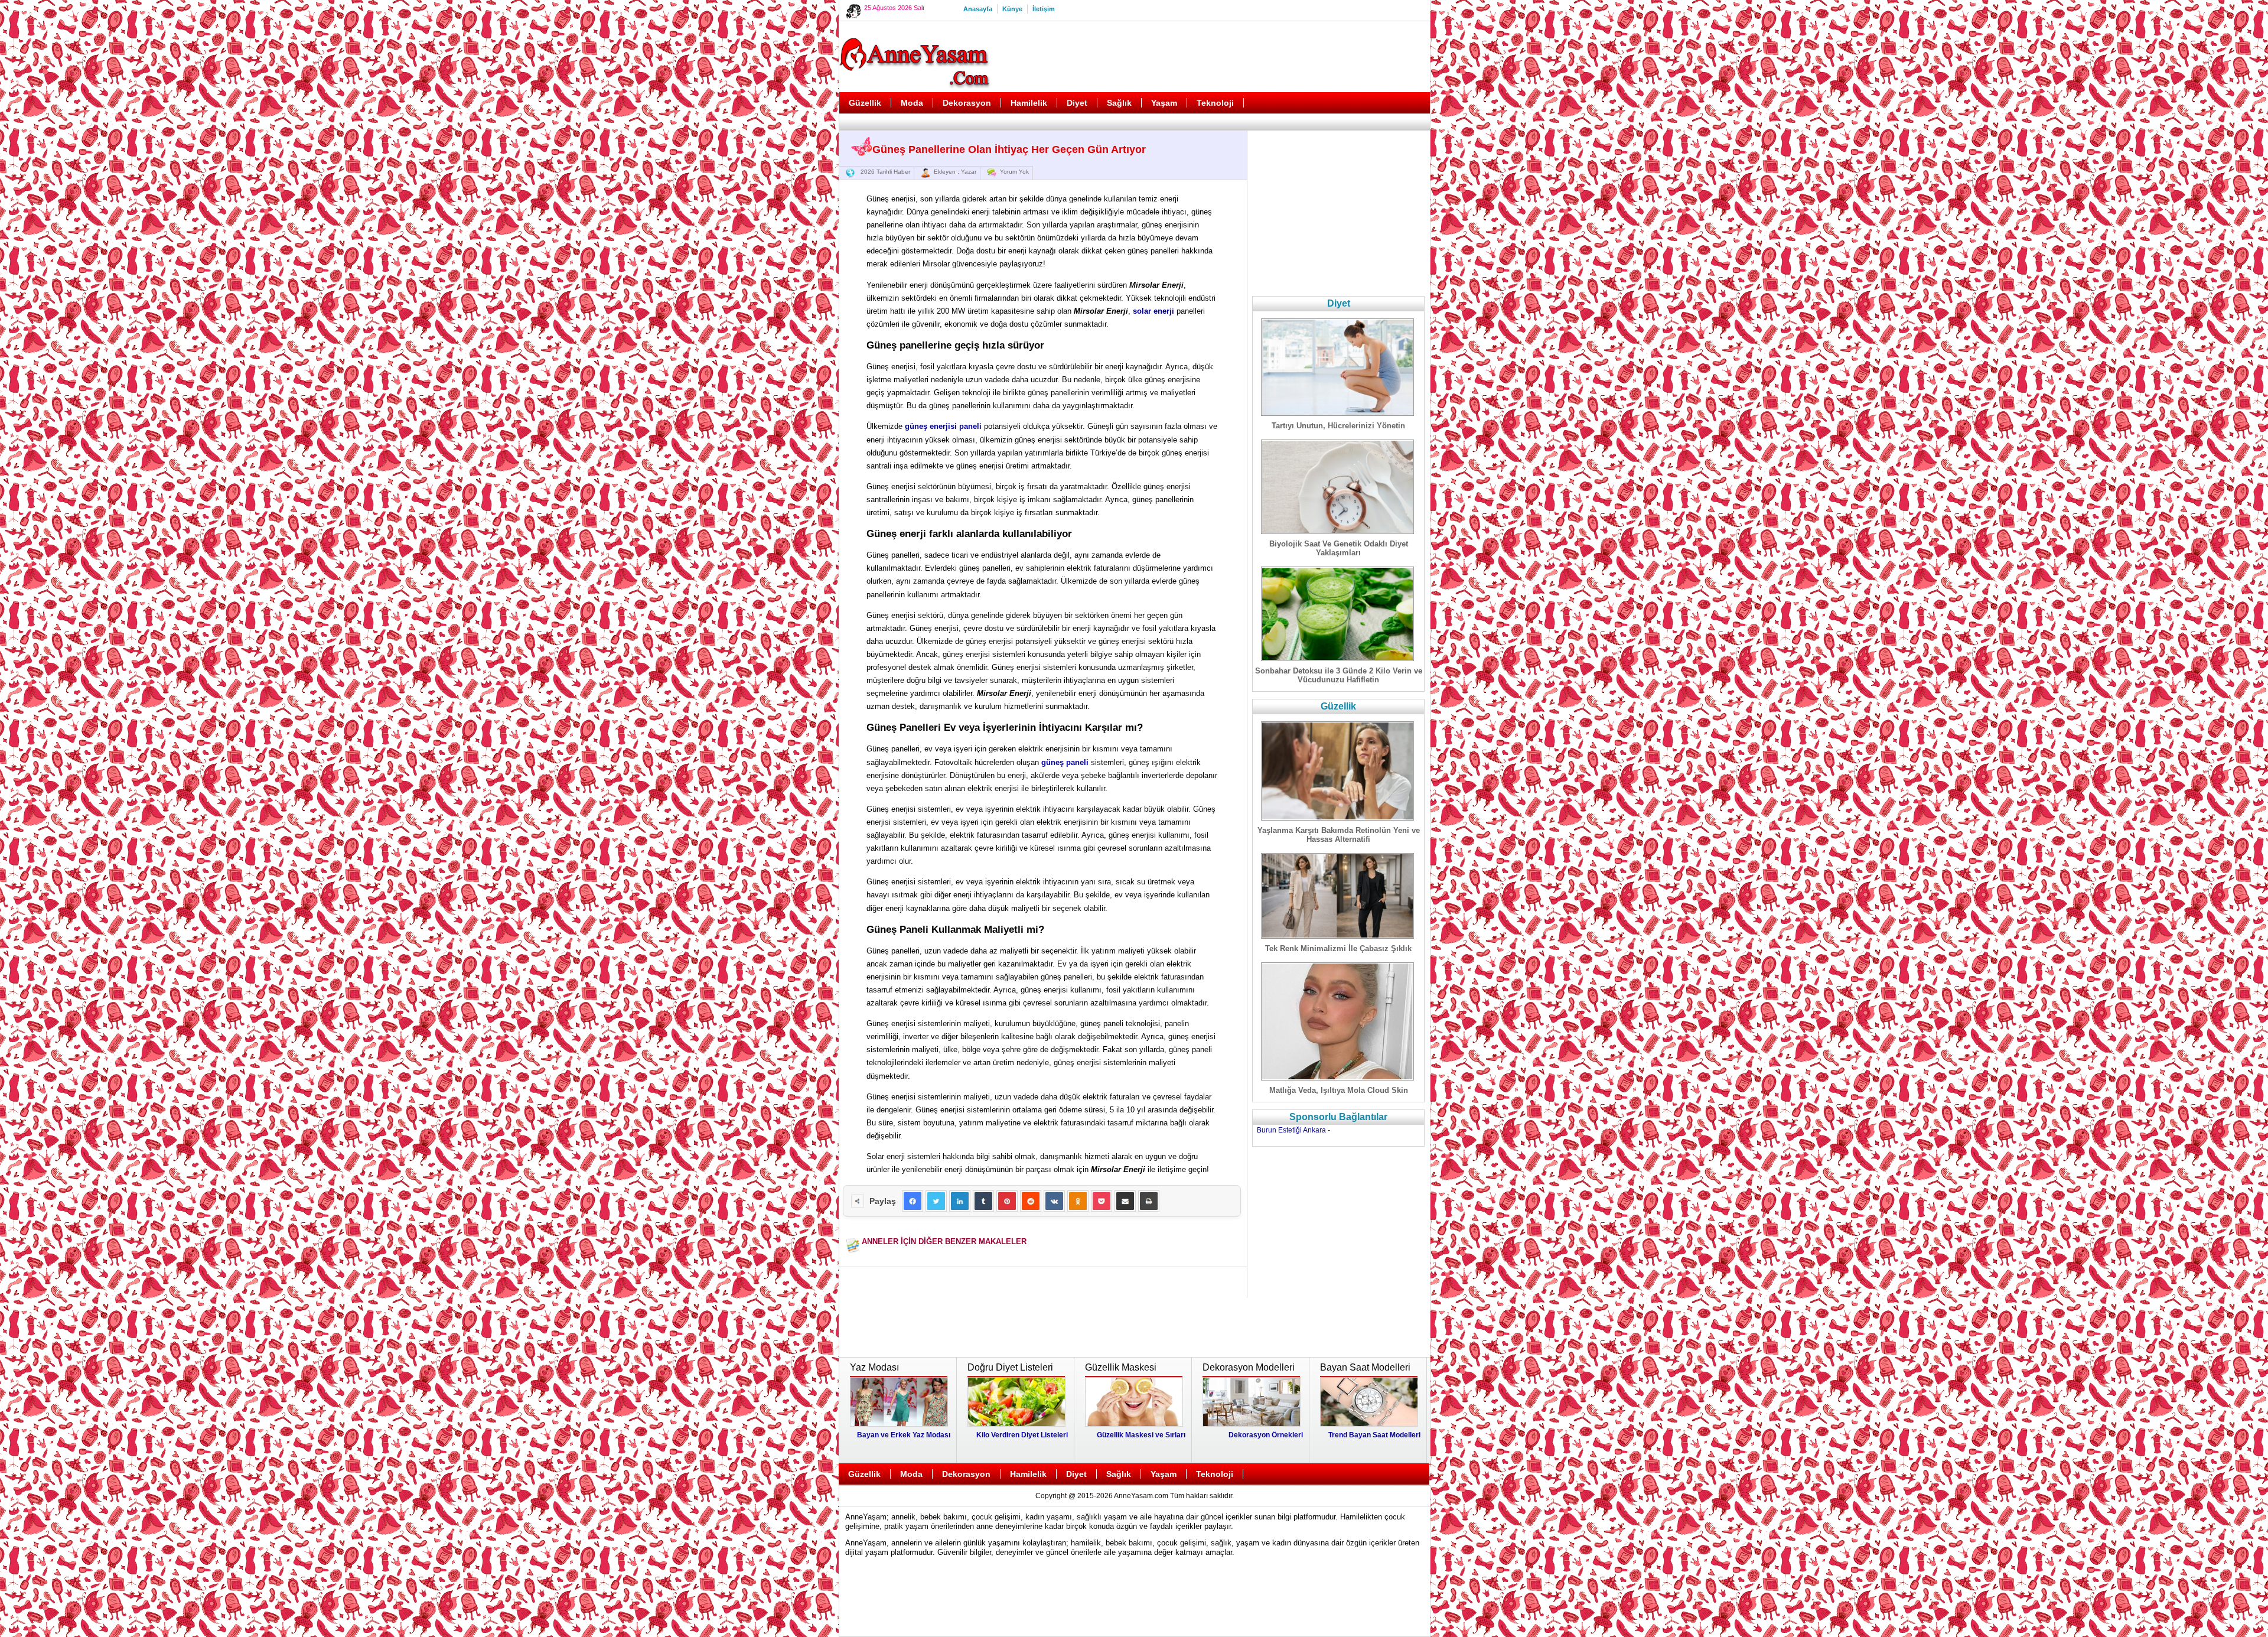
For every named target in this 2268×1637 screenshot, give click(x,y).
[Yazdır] (1149, 1201)
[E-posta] (1125, 1201)
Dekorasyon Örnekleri (1266, 1435)
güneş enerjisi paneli (943, 426)
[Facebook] (913, 1201)
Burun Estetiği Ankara (1291, 1130)
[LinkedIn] (960, 1201)
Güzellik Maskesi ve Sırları (1141, 1435)
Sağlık (1119, 103)
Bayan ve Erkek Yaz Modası (904, 1435)
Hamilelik (1029, 103)
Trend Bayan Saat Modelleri (1374, 1435)
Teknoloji (1215, 103)
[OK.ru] (1078, 1201)
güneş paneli (1065, 762)
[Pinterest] (1007, 1201)
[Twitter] (936, 1201)
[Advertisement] (1211, 57)
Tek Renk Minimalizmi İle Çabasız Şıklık (1338, 948)
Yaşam (1164, 103)
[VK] (1054, 1201)
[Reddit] (1031, 1201)
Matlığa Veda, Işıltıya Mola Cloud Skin (1339, 1090)
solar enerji (1153, 311)
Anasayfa (978, 9)
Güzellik (865, 103)
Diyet (1077, 103)
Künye (1012, 9)
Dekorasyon (967, 103)
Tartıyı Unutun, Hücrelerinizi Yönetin (1338, 426)
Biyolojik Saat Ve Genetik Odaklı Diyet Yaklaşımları (1339, 548)
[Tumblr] (983, 1201)
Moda (912, 103)
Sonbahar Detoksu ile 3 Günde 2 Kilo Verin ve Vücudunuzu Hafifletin (1339, 675)
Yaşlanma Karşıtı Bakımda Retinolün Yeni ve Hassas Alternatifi (1339, 835)
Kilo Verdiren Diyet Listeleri (1022, 1435)
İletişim (1044, 9)
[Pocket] (1102, 1201)
